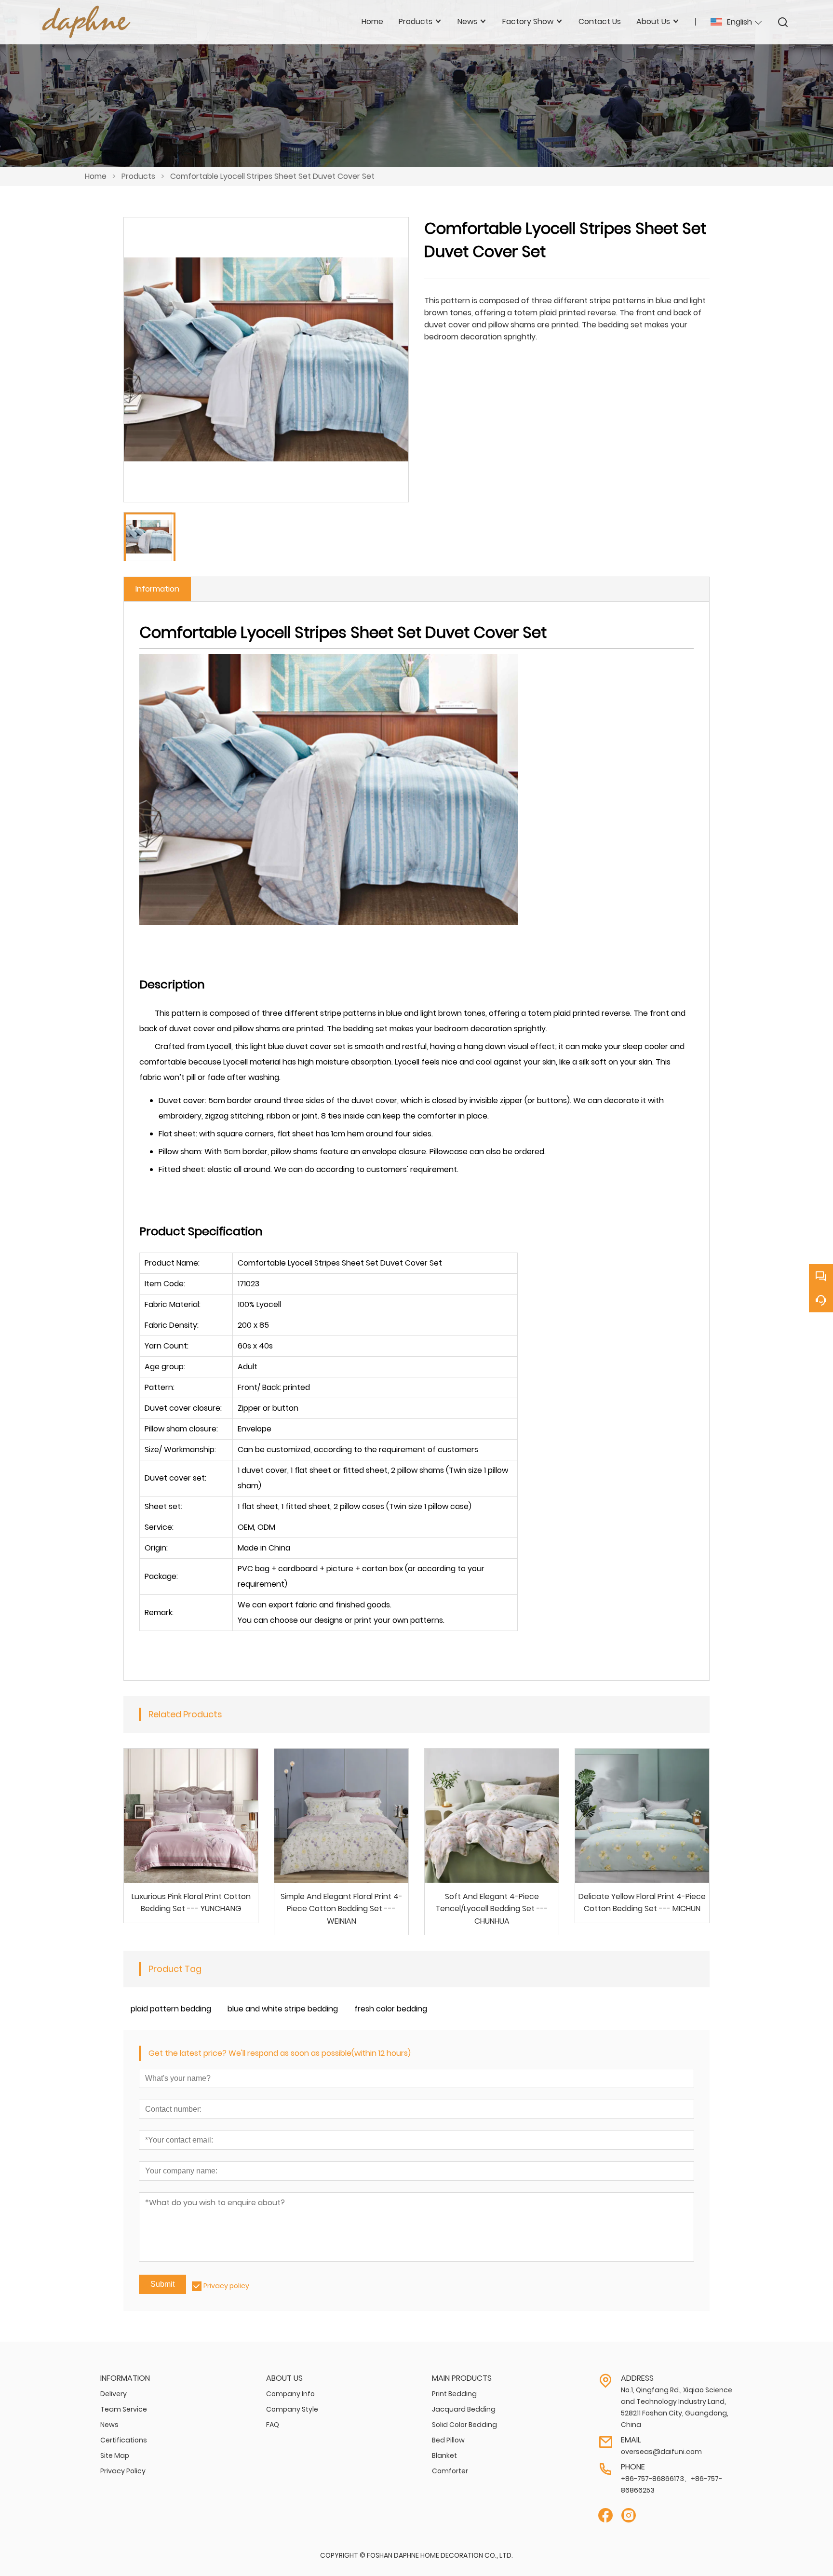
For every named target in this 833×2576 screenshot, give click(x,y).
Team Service (124, 2409)
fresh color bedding (391, 2009)
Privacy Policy (123, 2471)
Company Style (292, 2409)
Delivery (114, 2394)
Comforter (450, 2471)
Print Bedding (454, 2394)
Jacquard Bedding (464, 2409)
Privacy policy (226, 2286)
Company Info (290, 2394)
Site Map (115, 2455)
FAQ (273, 2425)
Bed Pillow (448, 2440)
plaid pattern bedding (171, 2009)
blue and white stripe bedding (283, 2009)
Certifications (124, 2440)
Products (138, 176)
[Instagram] (629, 2515)
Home (96, 176)
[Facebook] (605, 2515)
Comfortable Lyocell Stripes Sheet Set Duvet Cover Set (272, 176)
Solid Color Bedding (464, 2425)
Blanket (444, 2455)
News (109, 2425)
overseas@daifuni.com (661, 2452)
